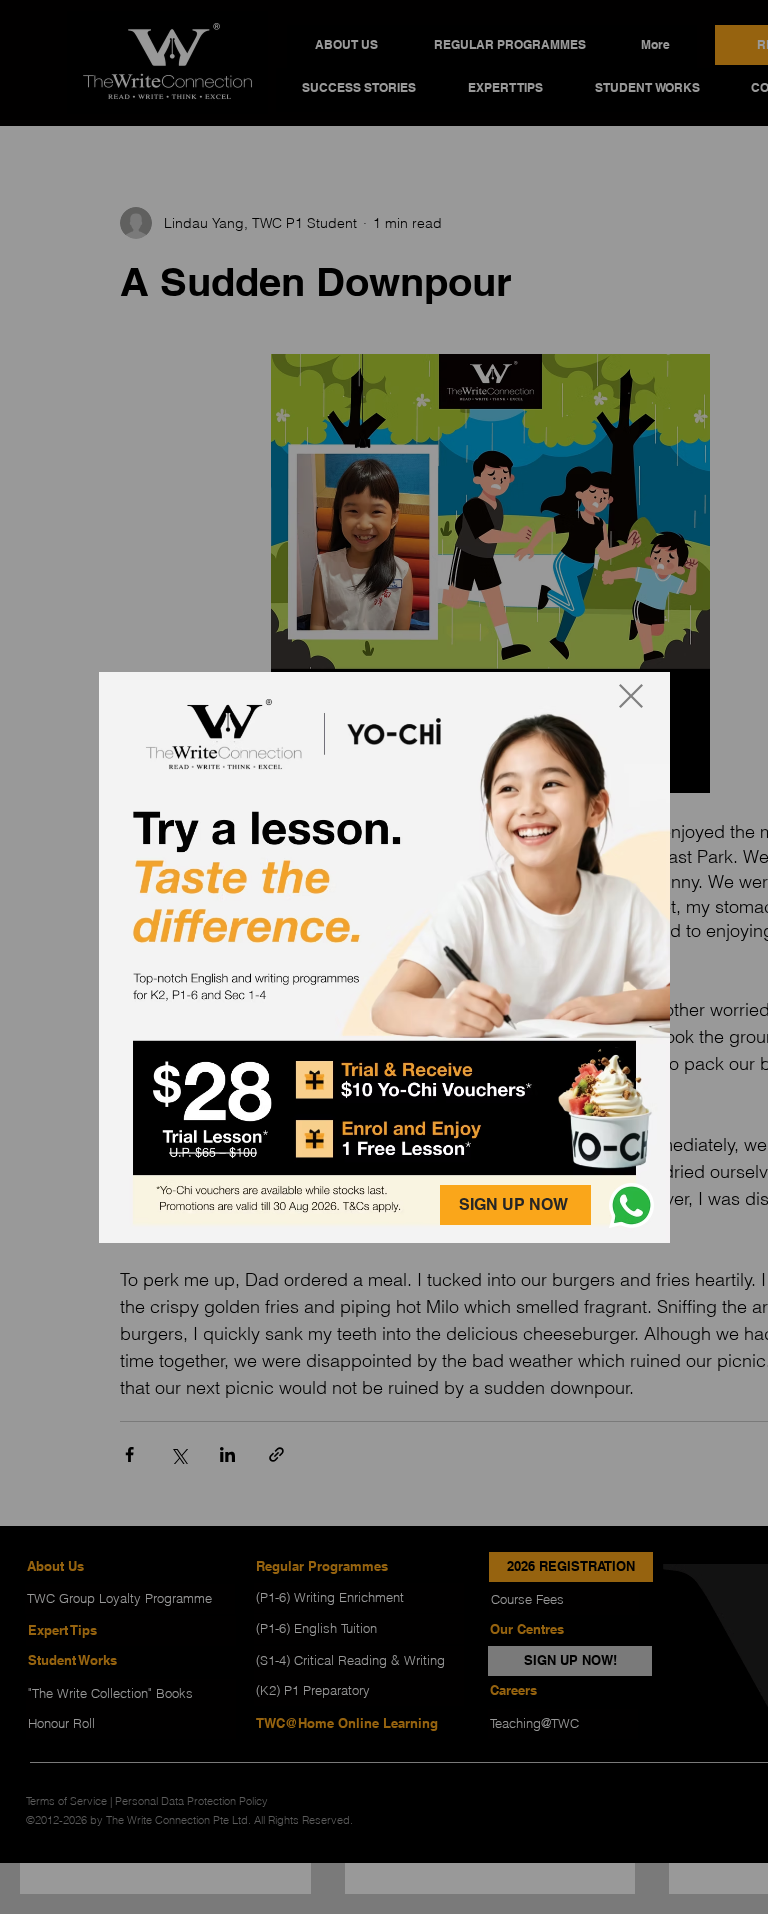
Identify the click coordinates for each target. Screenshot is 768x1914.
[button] (631, 1205)
